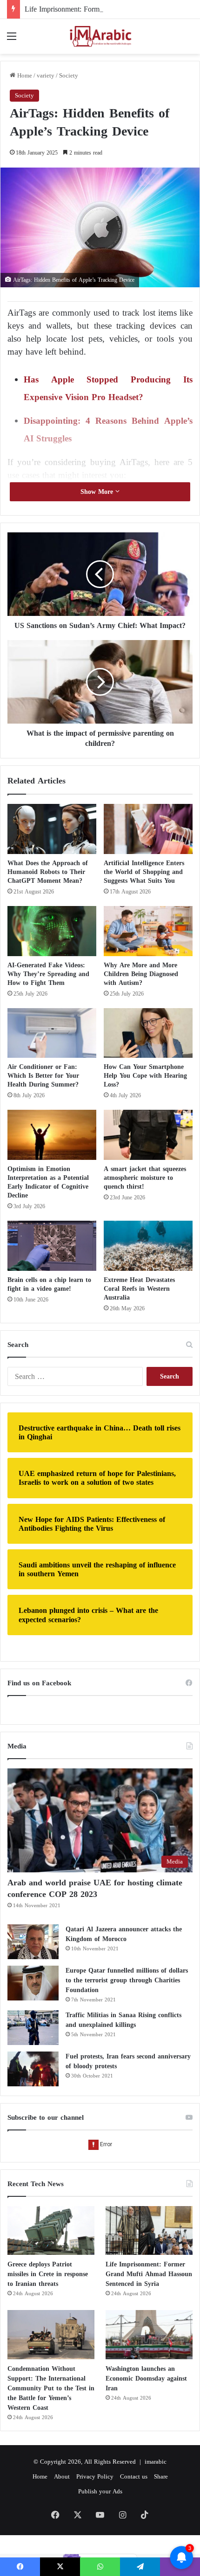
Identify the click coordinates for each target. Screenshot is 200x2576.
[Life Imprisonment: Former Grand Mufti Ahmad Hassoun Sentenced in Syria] (149, 2231)
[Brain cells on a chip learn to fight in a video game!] (52, 1246)
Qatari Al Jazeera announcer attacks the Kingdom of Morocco (124, 1934)
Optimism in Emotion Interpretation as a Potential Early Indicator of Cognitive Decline (48, 1182)
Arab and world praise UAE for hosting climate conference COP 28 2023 (95, 1888)
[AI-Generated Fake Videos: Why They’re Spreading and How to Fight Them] (52, 931)
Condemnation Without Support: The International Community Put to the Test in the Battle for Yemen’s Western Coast (51, 2388)
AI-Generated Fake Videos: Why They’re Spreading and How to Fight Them (48, 974)
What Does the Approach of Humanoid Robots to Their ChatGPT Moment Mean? (48, 872)
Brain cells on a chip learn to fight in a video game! (49, 1284)
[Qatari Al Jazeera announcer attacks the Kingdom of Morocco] (33, 1942)
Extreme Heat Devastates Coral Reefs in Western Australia (139, 1289)
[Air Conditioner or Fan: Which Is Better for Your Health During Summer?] (52, 1033)
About (62, 2476)
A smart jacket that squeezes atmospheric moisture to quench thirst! (145, 1178)
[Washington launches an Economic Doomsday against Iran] (149, 2335)
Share (161, 2476)
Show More (98, 492)
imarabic (156, 2462)
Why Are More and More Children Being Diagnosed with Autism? (141, 974)
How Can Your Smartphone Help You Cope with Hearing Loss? (145, 1076)
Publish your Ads (100, 2491)
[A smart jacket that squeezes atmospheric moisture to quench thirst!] (148, 1135)
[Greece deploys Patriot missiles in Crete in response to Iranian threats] (51, 2231)
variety (46, 75)
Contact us (134, 2476)
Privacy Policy (95, 2476)
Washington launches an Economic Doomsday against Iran (146, 2379)
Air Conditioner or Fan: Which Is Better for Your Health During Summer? (43, 1076)
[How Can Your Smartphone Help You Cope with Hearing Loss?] (148, 1033)
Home (24, 75)
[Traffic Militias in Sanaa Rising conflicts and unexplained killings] (33, 2028)
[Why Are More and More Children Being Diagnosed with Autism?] (148, 931)
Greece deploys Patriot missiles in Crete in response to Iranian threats (48, 2274)
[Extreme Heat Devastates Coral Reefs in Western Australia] (148, 1246)
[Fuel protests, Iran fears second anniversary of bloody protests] (33, 2069)
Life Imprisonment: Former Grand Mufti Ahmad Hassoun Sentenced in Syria (149, 2274)
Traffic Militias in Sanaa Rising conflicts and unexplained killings (123, 2020)
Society (69, 75)
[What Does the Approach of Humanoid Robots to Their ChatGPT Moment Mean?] (52, 829)
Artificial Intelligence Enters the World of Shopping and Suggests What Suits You (144, 872)
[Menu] (12, 40)
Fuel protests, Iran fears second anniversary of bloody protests (128, 2061)
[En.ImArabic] (100, 36)
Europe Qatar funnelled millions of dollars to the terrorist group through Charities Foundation (127, 1980)
